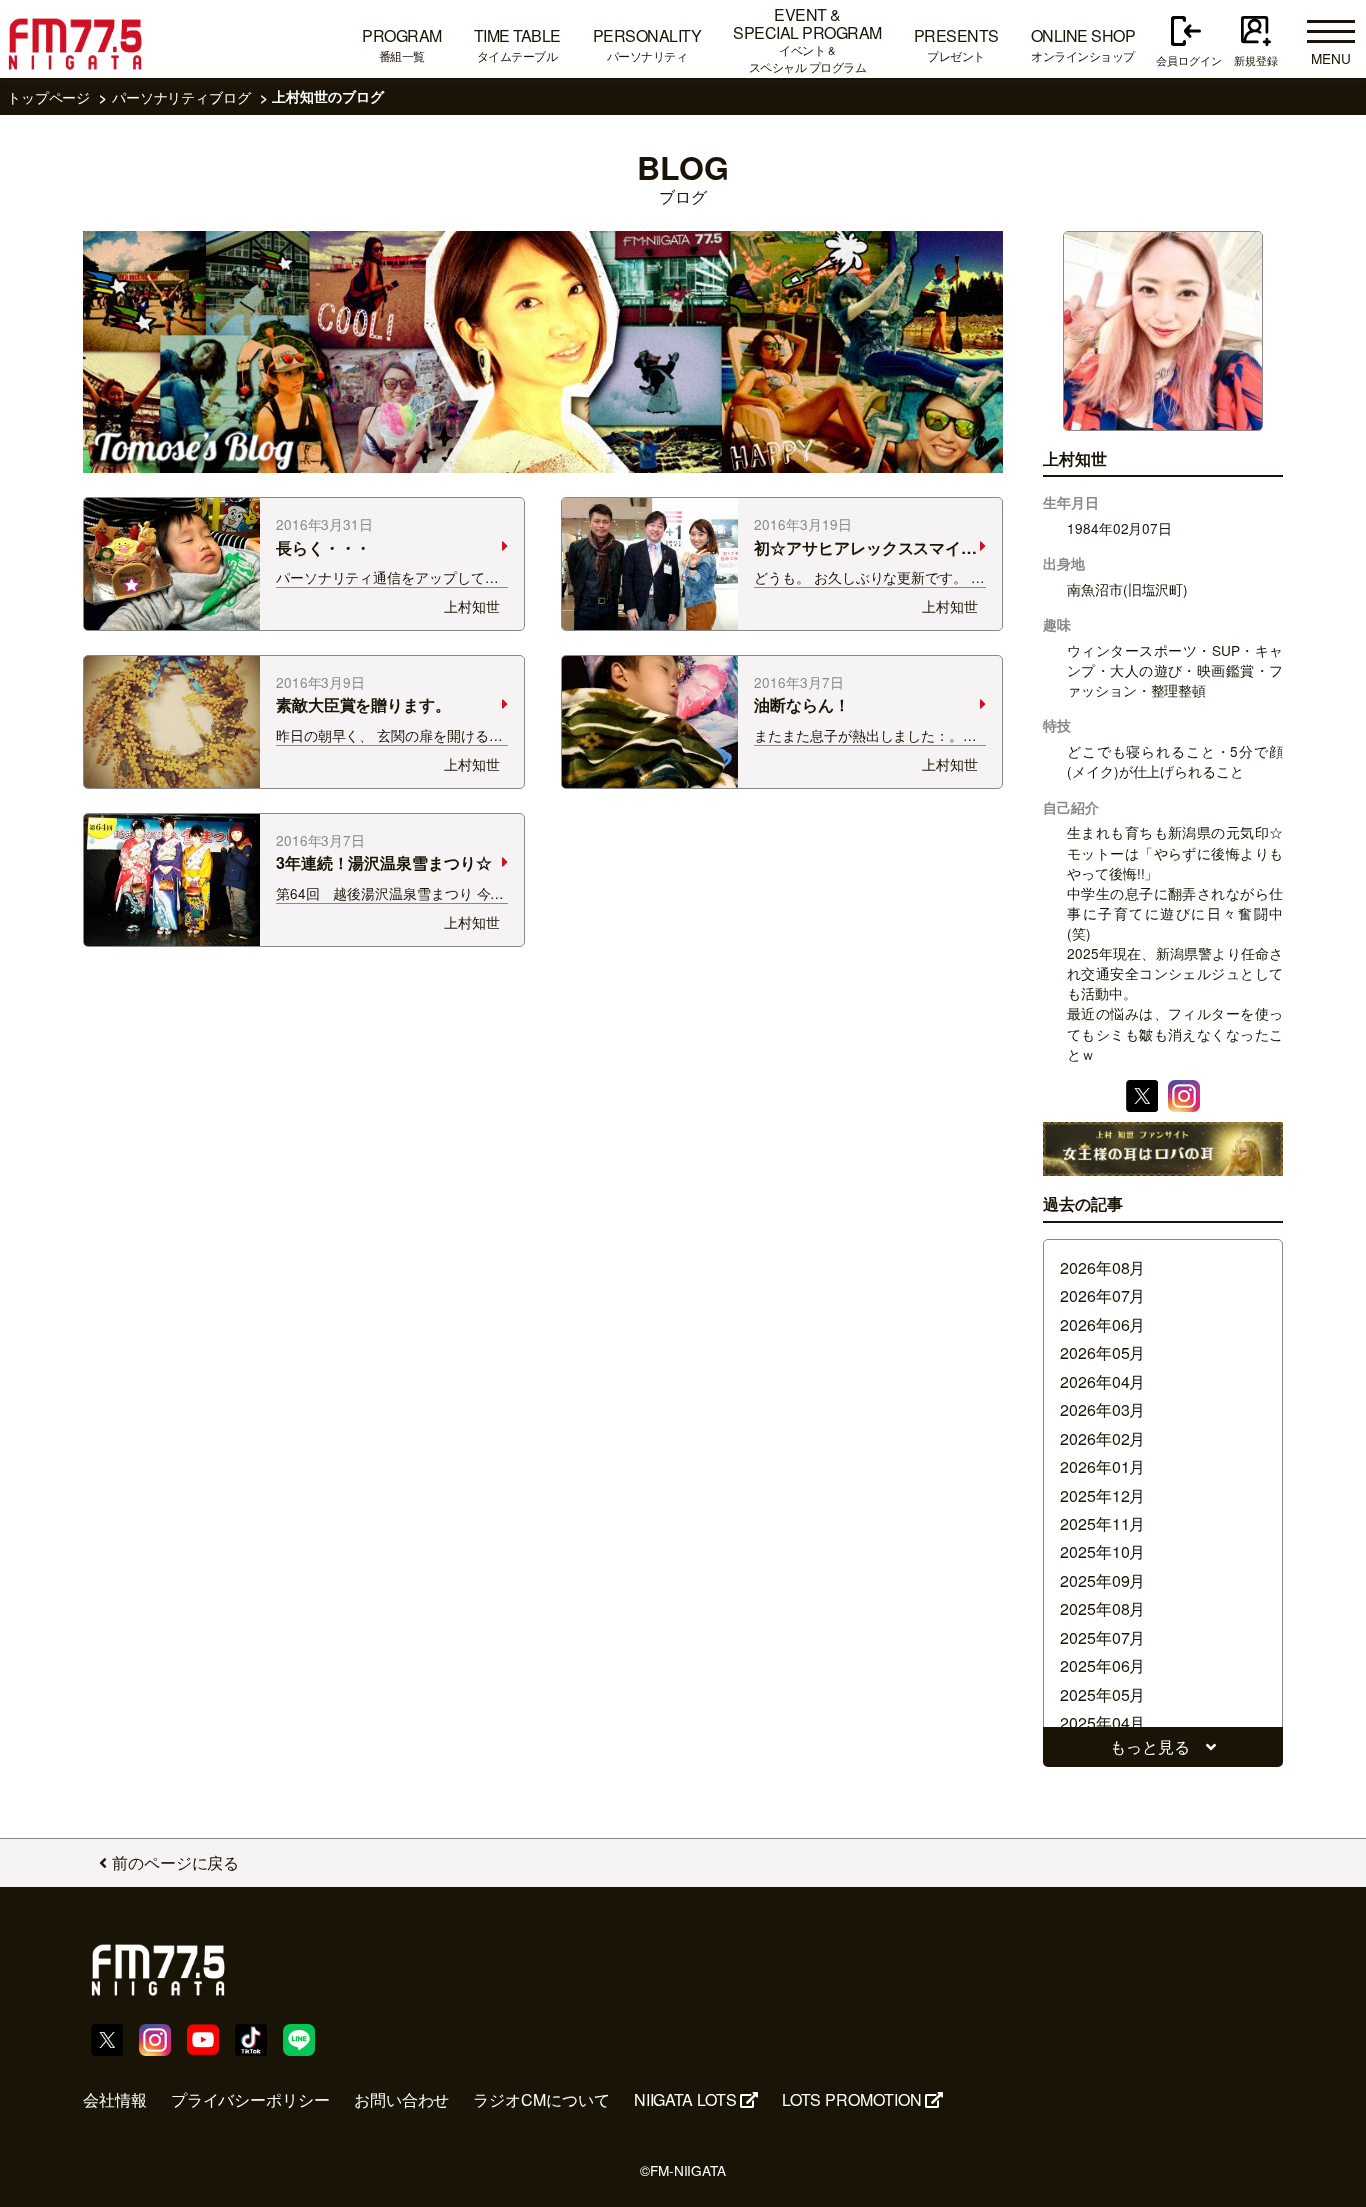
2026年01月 (1102, 1466)
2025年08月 (1102, 1608)
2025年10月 (1102, 1551)
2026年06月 (1102, 1324)
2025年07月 (1102, 1637)
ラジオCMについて (541, 2099)
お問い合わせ (402, 2099)
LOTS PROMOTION (852, 2099)
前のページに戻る (175, 1862)
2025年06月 (1102, 1665)
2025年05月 (1102, 1694)
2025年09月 (1102, 1580)
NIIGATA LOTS (685, 2099)
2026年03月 (1102, 1409)
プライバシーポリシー (250, 2099)
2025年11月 (1102, 1523)
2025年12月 (1102, 1495)
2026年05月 (1102, 1352)
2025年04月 (1102, 1722)
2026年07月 (1102, 1295)
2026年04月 (1102, 1381)
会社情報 (115, 2099)
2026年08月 (1102, 1267)
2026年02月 (1102, 1438)
